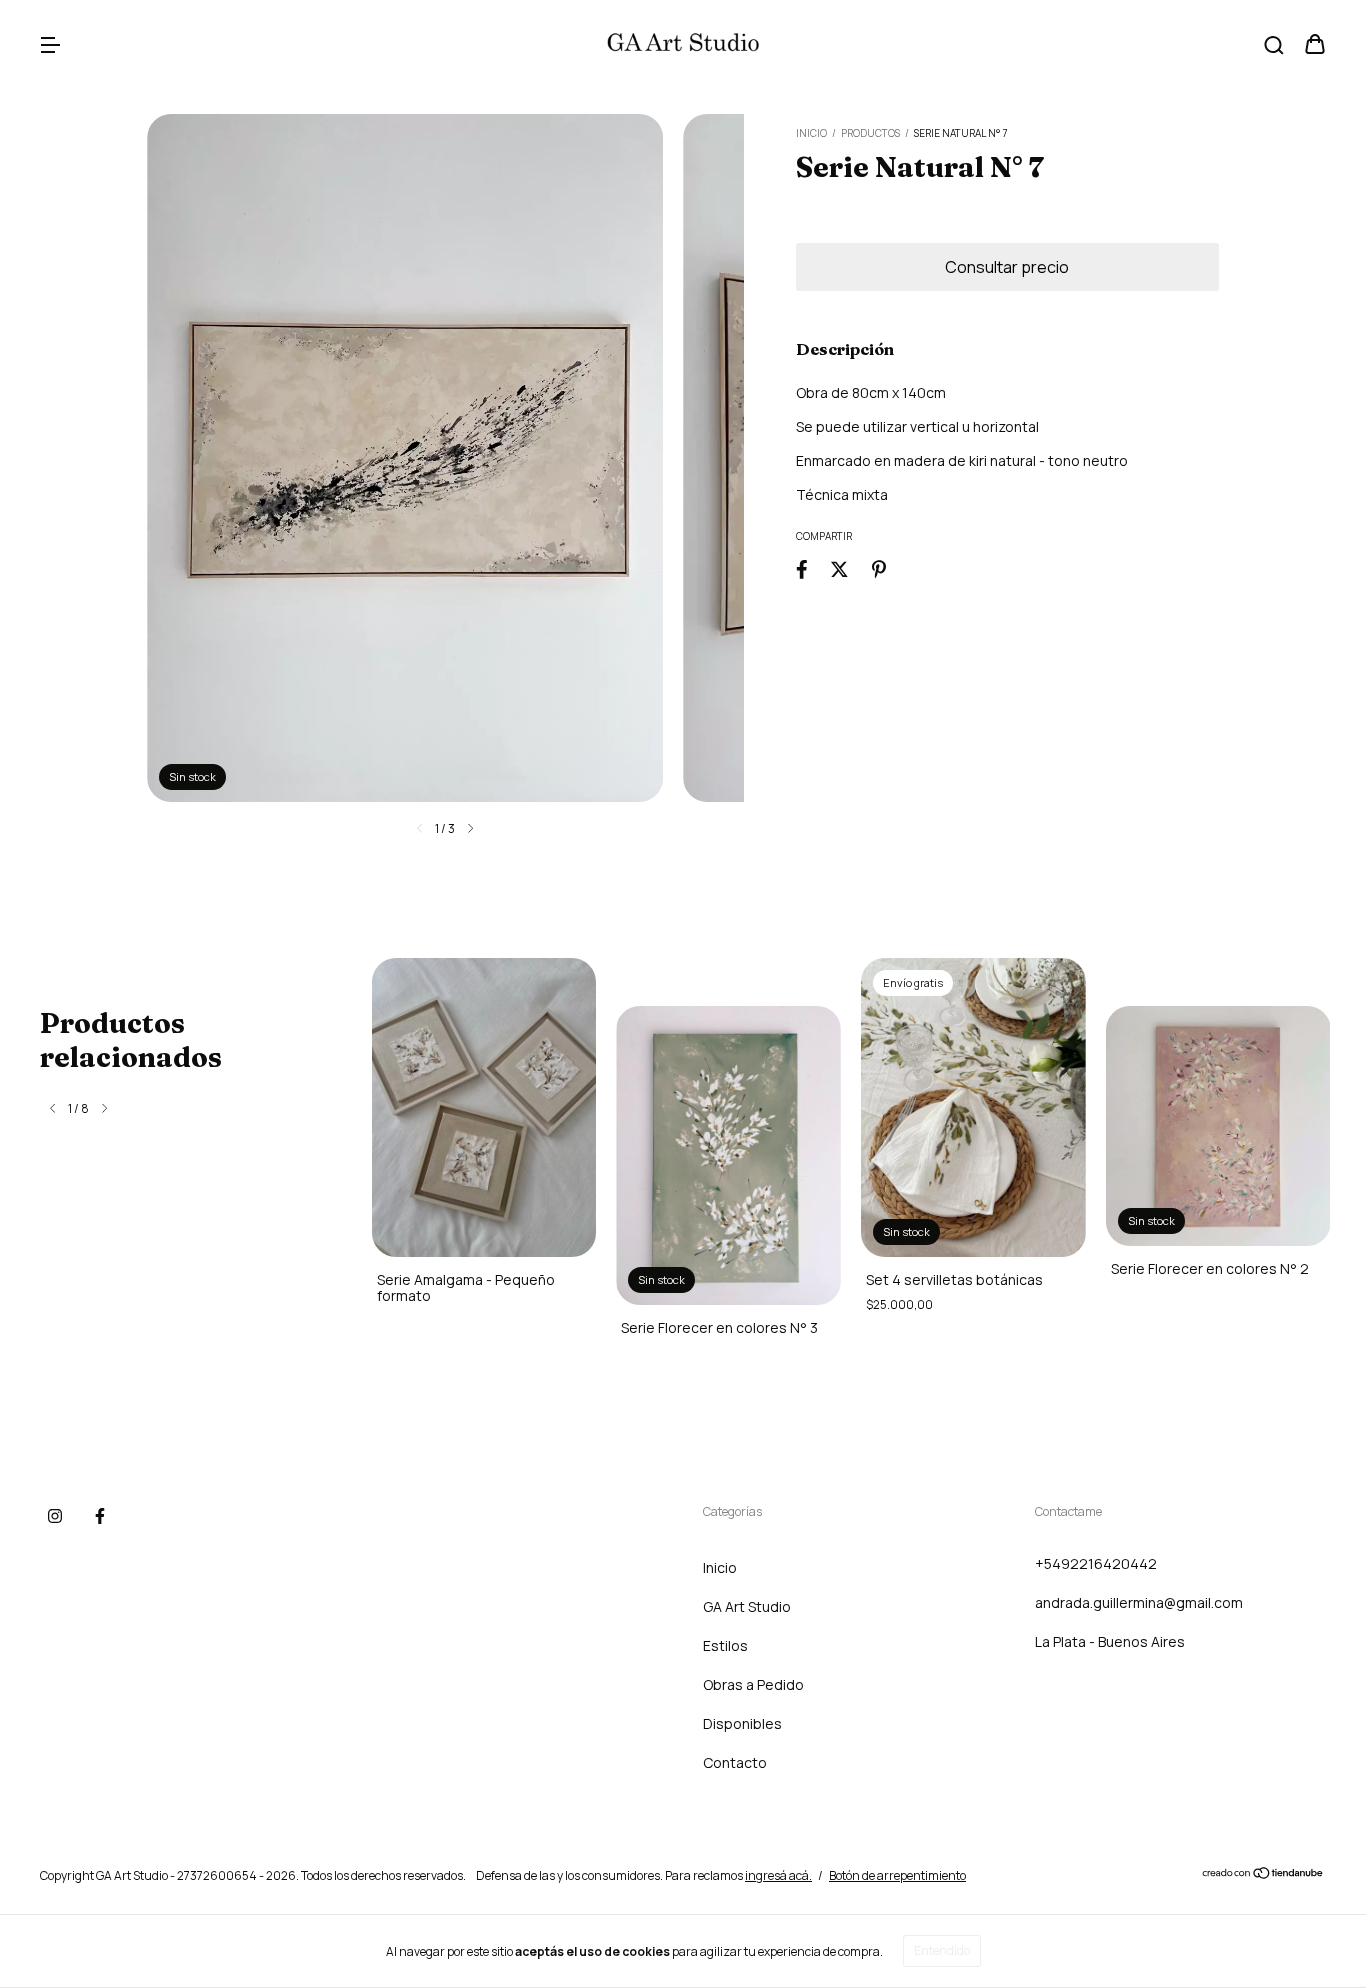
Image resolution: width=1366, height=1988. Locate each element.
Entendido (942, 1950)
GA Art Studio (747, 1606)
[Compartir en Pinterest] (879, 568)
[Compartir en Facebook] (802, 568)
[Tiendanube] (1263, 1875)
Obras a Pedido (753, 1684)
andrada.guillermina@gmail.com (1139, 1602)
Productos (870, 133)
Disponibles (742, 1723)
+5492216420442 (1096, 1563)
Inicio (811, 133)
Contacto (735, 1762)
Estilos (725, 1645)
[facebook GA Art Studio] (100, 1516)
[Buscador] (1274, 45)
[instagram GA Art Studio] (55, 1516)
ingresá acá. (778, 1875)
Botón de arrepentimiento (897, 1875)
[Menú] (50, 45)
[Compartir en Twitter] (839, 568)
